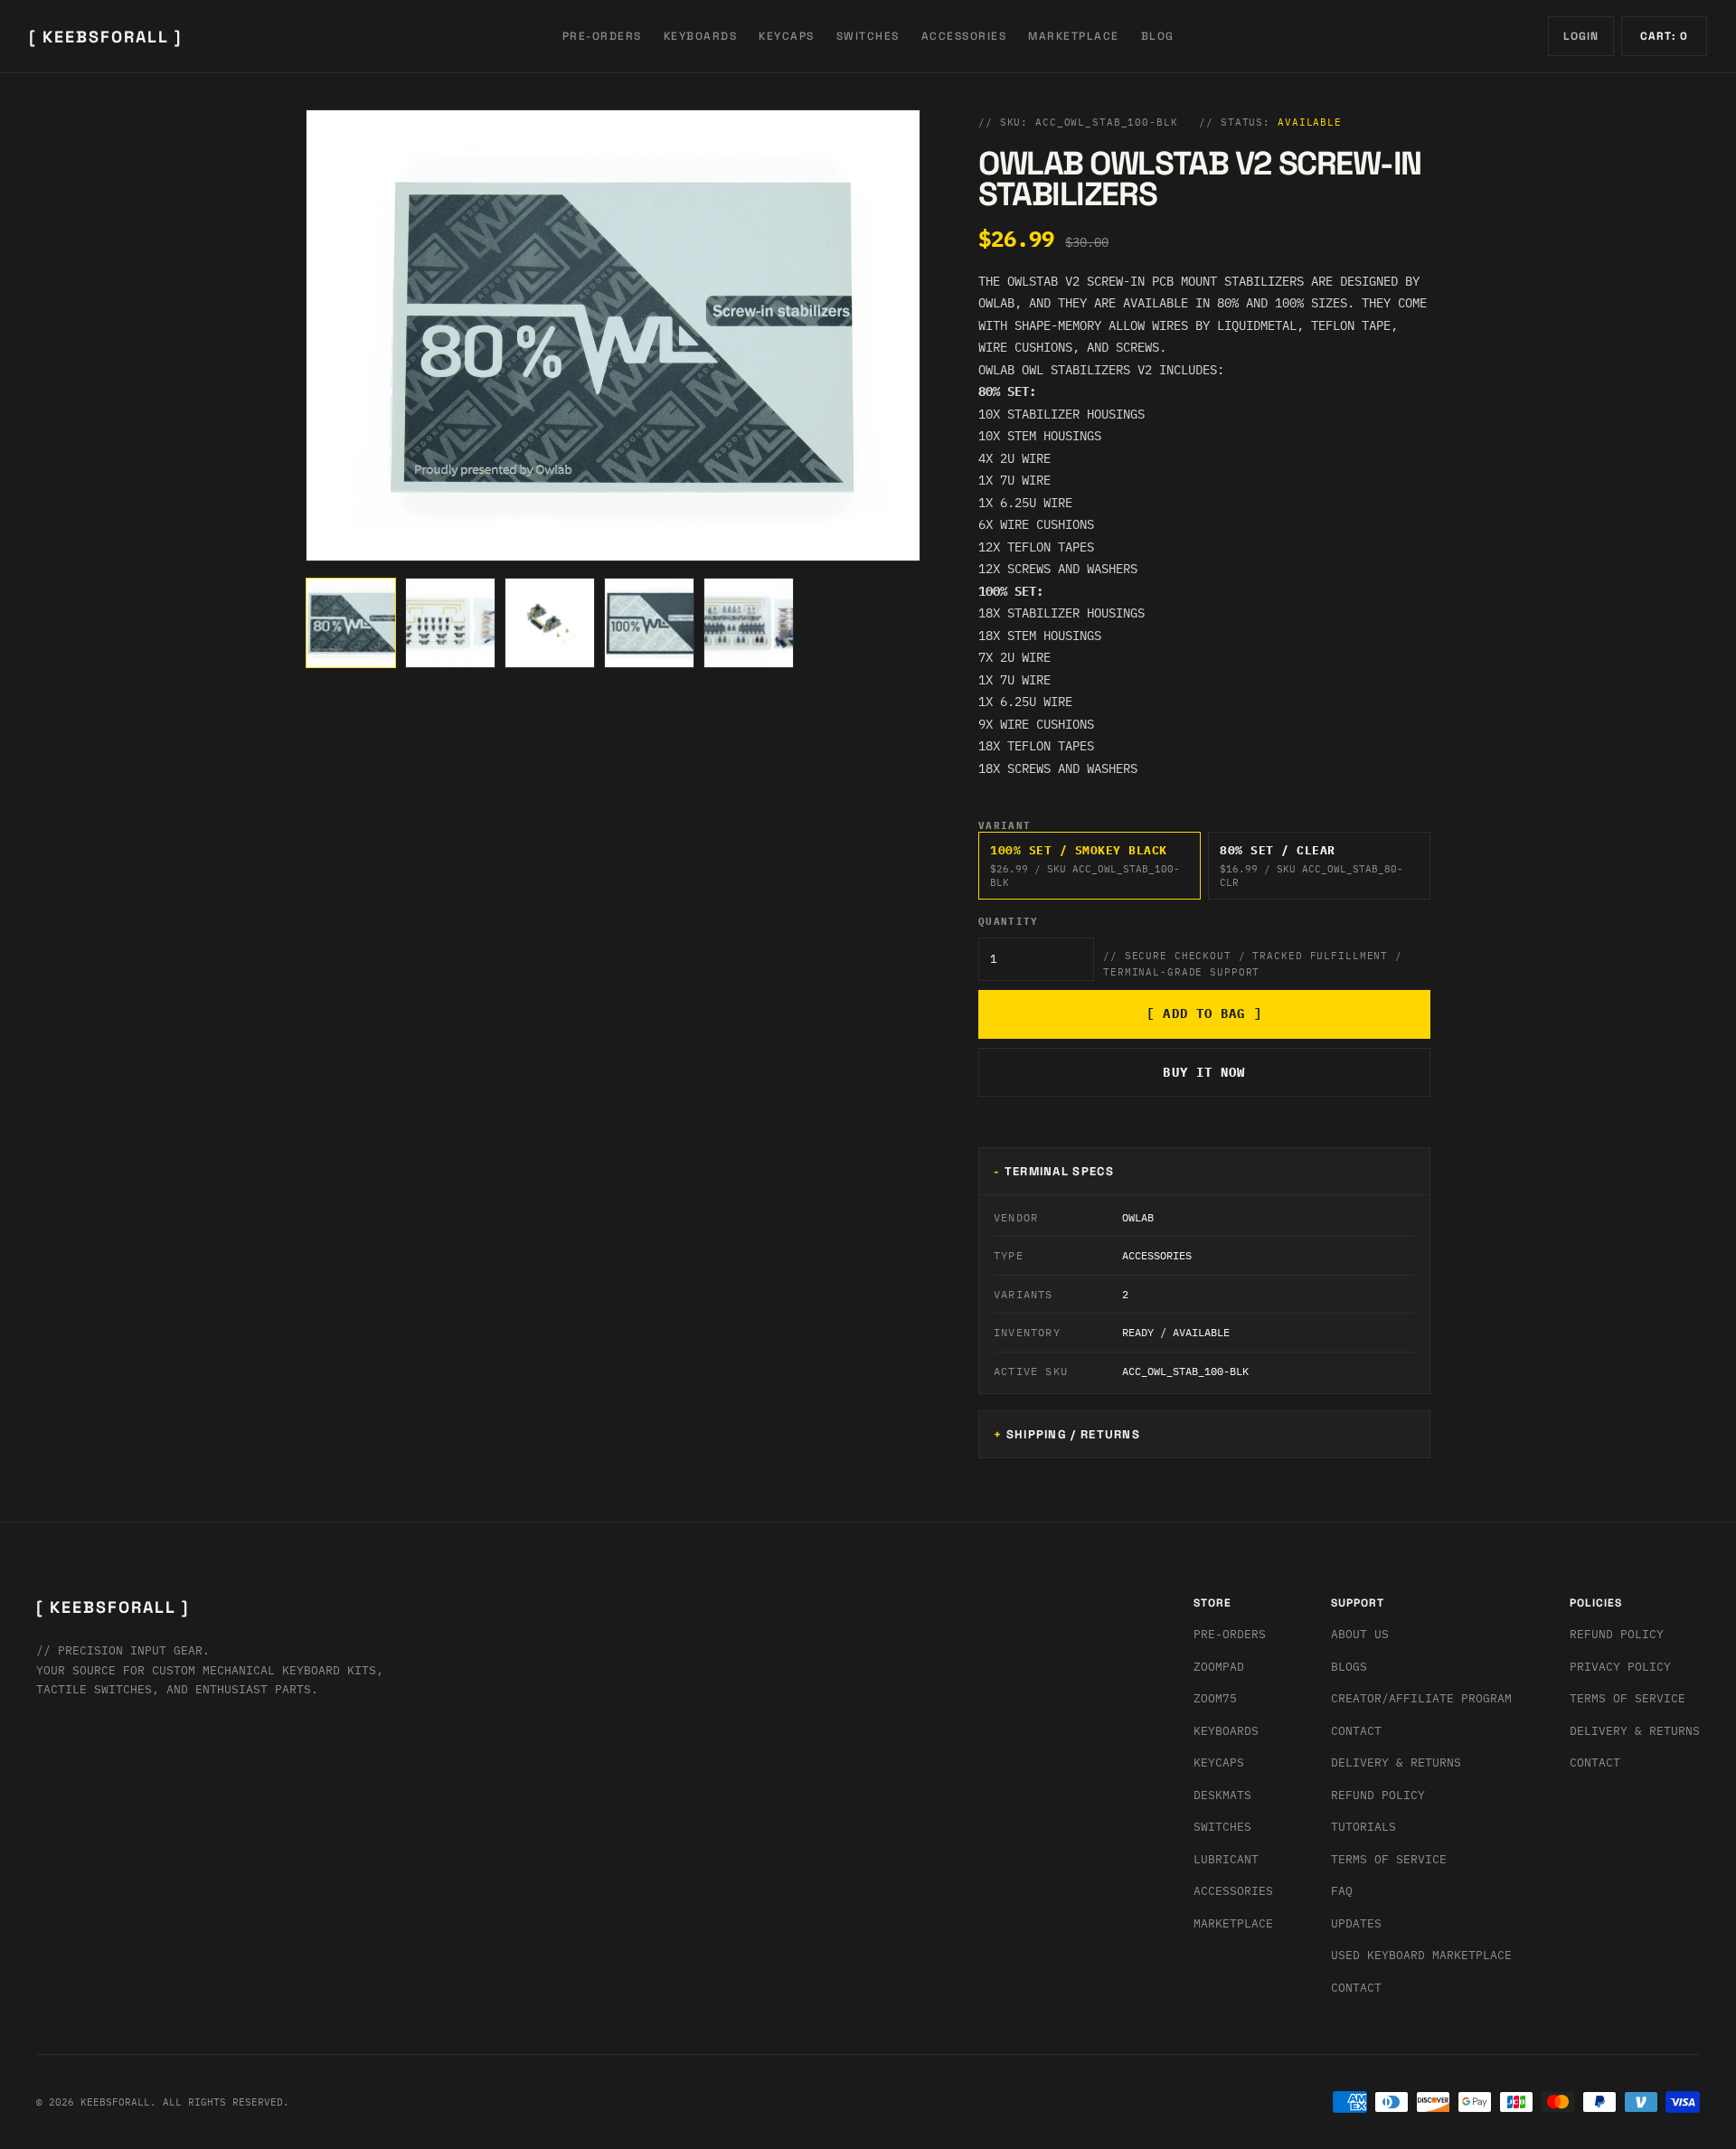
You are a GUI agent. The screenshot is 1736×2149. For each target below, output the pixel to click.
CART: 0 (1664, 36)
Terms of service (1627, 1698)
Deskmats (1222, 1795)
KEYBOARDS (701, 36)
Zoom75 (1215, 1698)
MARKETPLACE (1074, 36)
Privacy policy (1620, 1667)
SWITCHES (868, 36)
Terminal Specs (1059, 1171)
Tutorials (1363, 1827)
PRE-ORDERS (602, 36)
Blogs (1349, 1667)
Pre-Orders (1230, 1634)
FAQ (1342, 1891)
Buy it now (1204, 1072)
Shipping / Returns (1073, 1434)
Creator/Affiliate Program (1421, 1698)
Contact (1356, 1731)
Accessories (1233, 1891)
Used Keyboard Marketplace (1421, 1955)
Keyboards (1226, 1731)
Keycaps (1219, 1763)
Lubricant (1226, 1859)
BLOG (1158, 36)
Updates (1356, 1923)
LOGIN (1581, 36)
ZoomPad (1219, 1667)
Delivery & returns (1396, 1763)
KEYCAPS (787, 36)
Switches (1222, 1827)
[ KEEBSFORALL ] (105, 37)
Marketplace (1233, 1923)
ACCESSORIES (964, 36)
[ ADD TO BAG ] (1204, 1013)
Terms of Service (1389, 1859)
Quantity (1009, 922)
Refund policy (1617, 1634)
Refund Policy (1378, 1795)
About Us (1360, 1634)
